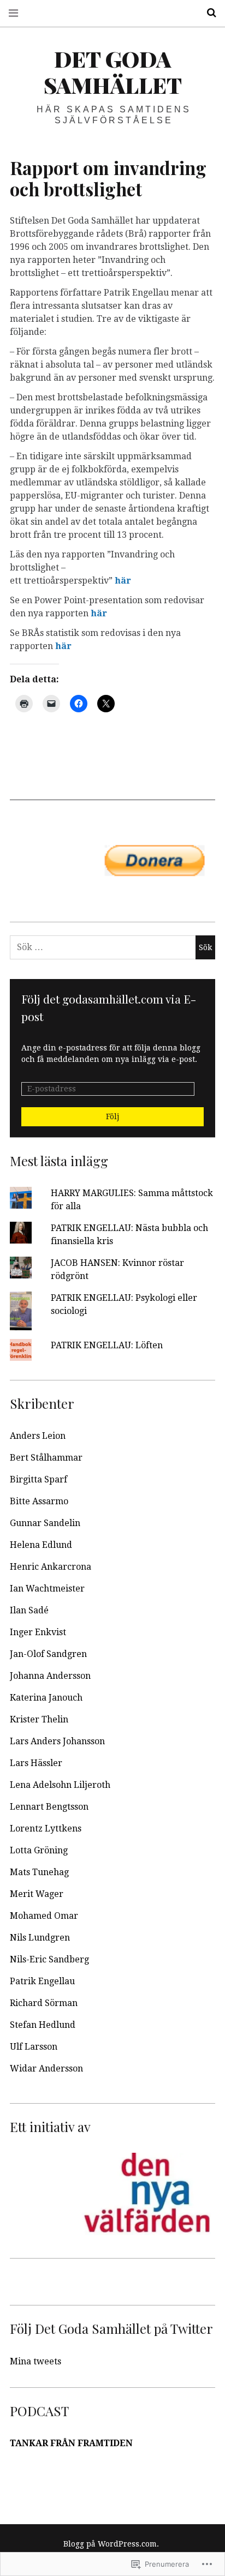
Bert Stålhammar (46, 1458)
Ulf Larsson (34, 2047)
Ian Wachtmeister (47, 1589)
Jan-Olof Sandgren (48, 1654)
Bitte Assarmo (39, 1501)
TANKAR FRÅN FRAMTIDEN (71, 2443)
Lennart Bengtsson (49, 1807)
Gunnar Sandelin (45, 1523)
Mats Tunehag (39, 1872)
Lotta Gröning (39, 1850)
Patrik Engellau (42, 1981)
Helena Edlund (41, 1545)
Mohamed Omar (44, 1916)
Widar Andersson (46, 2068)
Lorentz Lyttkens (46, 1829)
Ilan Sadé (29, 1610)
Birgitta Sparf (39, 1479)
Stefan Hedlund (43, 2025)
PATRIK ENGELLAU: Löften (107, 1345)
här (123, 581)
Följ (112, 1116)
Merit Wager (37, 1894)
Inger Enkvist (38, 1632)
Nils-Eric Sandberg (49, 1959)
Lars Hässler (36, 1763)
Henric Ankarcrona (51, 1567)
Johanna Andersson (50, 1676)
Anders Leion (38, 1436)
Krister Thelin (39, 1719)
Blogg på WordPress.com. (111, 2544)
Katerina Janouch (46, 1698)
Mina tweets (35, 2361)
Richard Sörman (44, 2003)
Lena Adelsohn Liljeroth (60, 1785)
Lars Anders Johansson (57, 1741)
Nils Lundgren (40, 1938)
